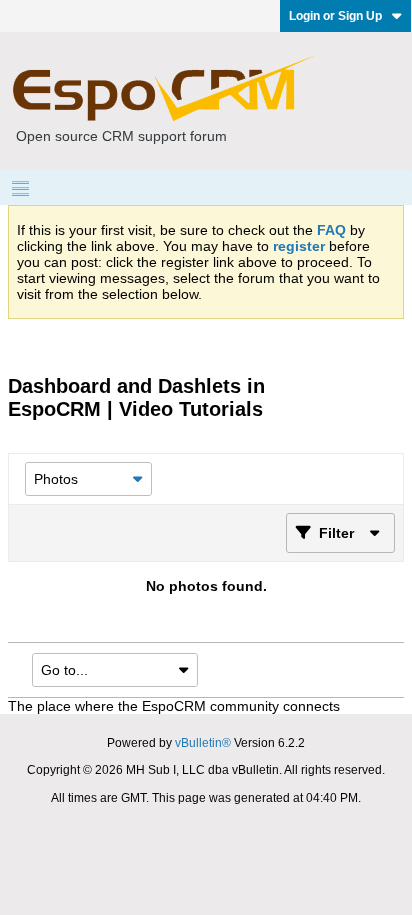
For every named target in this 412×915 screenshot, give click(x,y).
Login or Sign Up (335, 16)
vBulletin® (203, 743)
